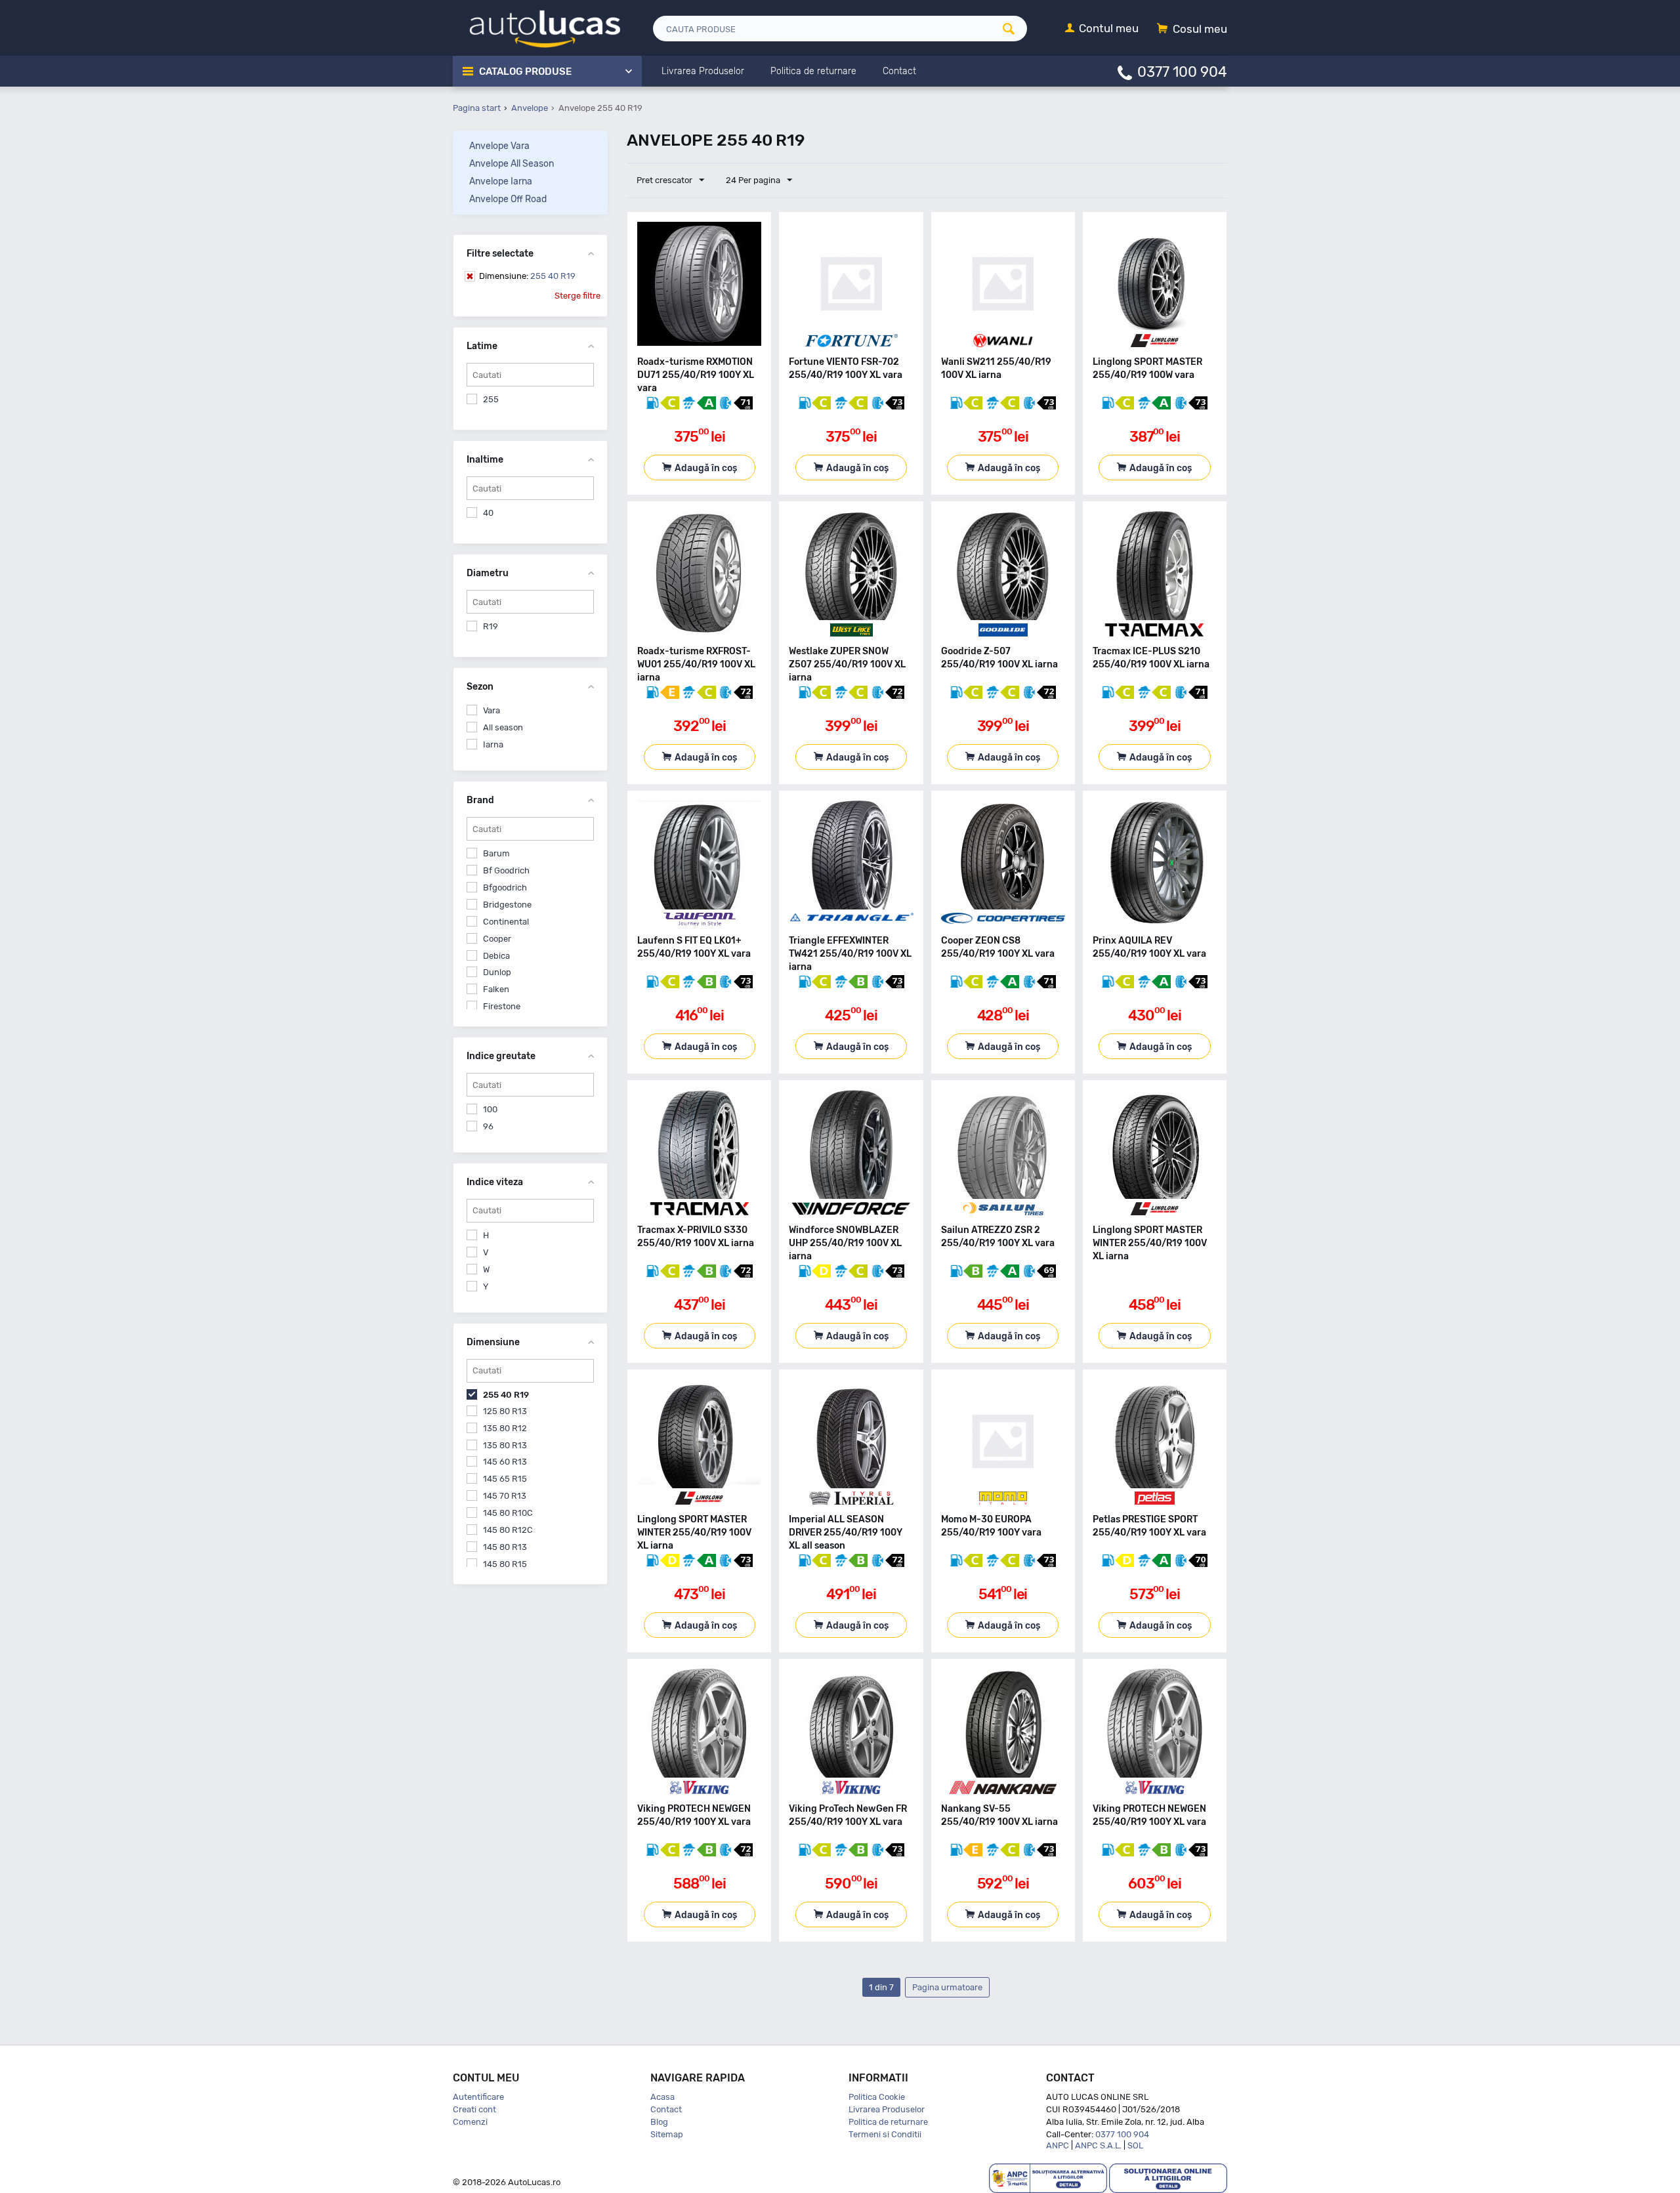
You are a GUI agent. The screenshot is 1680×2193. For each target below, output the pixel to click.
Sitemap (667, 2134)
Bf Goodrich (506, 870)
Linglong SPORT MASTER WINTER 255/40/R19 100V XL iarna (1150, 1243)
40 (488, 513)
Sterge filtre (577, 296)
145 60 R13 (505, 1462)
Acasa (662, 2097)
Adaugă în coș (706, 468)
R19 (491, 626)
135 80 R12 (505, 1428)
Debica (496, 956)
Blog (659, 2122)
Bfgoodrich (505, 888)
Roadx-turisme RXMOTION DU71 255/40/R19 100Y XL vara (696, 375)
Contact (666, 2109)
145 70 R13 (505, 1496)
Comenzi (470, 2122)
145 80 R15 (505, 1564)
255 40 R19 (527, 276)
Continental (506, 922)
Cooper (497, 939)
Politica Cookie (877, 2097)
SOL (1135, 2145)
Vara (492, 710)
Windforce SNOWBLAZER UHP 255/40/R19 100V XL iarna (845, 1243)
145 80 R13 (505, 1547)
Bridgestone (507, 905)
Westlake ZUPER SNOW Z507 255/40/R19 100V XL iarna (847, 664)
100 (490, 1109)
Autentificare (478, 2097)
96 (488, 1126)
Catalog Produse (525, 72)
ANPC (1058, 2145)
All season (503, 727)
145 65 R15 (505, 1479)
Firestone (502, 1006)
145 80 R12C (508, 1530)
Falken (496, 989)
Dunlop (497, 972)
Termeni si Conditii (885, 2134)
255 (491, 399)
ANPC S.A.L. (1098, 2145)
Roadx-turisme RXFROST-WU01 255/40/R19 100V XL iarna (696, 664)
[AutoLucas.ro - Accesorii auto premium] (536, 27)
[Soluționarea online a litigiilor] (1168, 2178)
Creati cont (474, 2109)
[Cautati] (1013, 29)
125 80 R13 (505, 1411)
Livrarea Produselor (887, 2109)
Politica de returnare (888, 2122)
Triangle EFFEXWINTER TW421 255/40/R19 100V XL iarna (850, 954)
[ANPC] (1048, 2178)
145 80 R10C (508, 1513)
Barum (496, 853)
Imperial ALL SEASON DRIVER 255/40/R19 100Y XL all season (846, 1533)
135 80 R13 (505, 1445)
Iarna (493, 744)
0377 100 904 (1182, 71)
